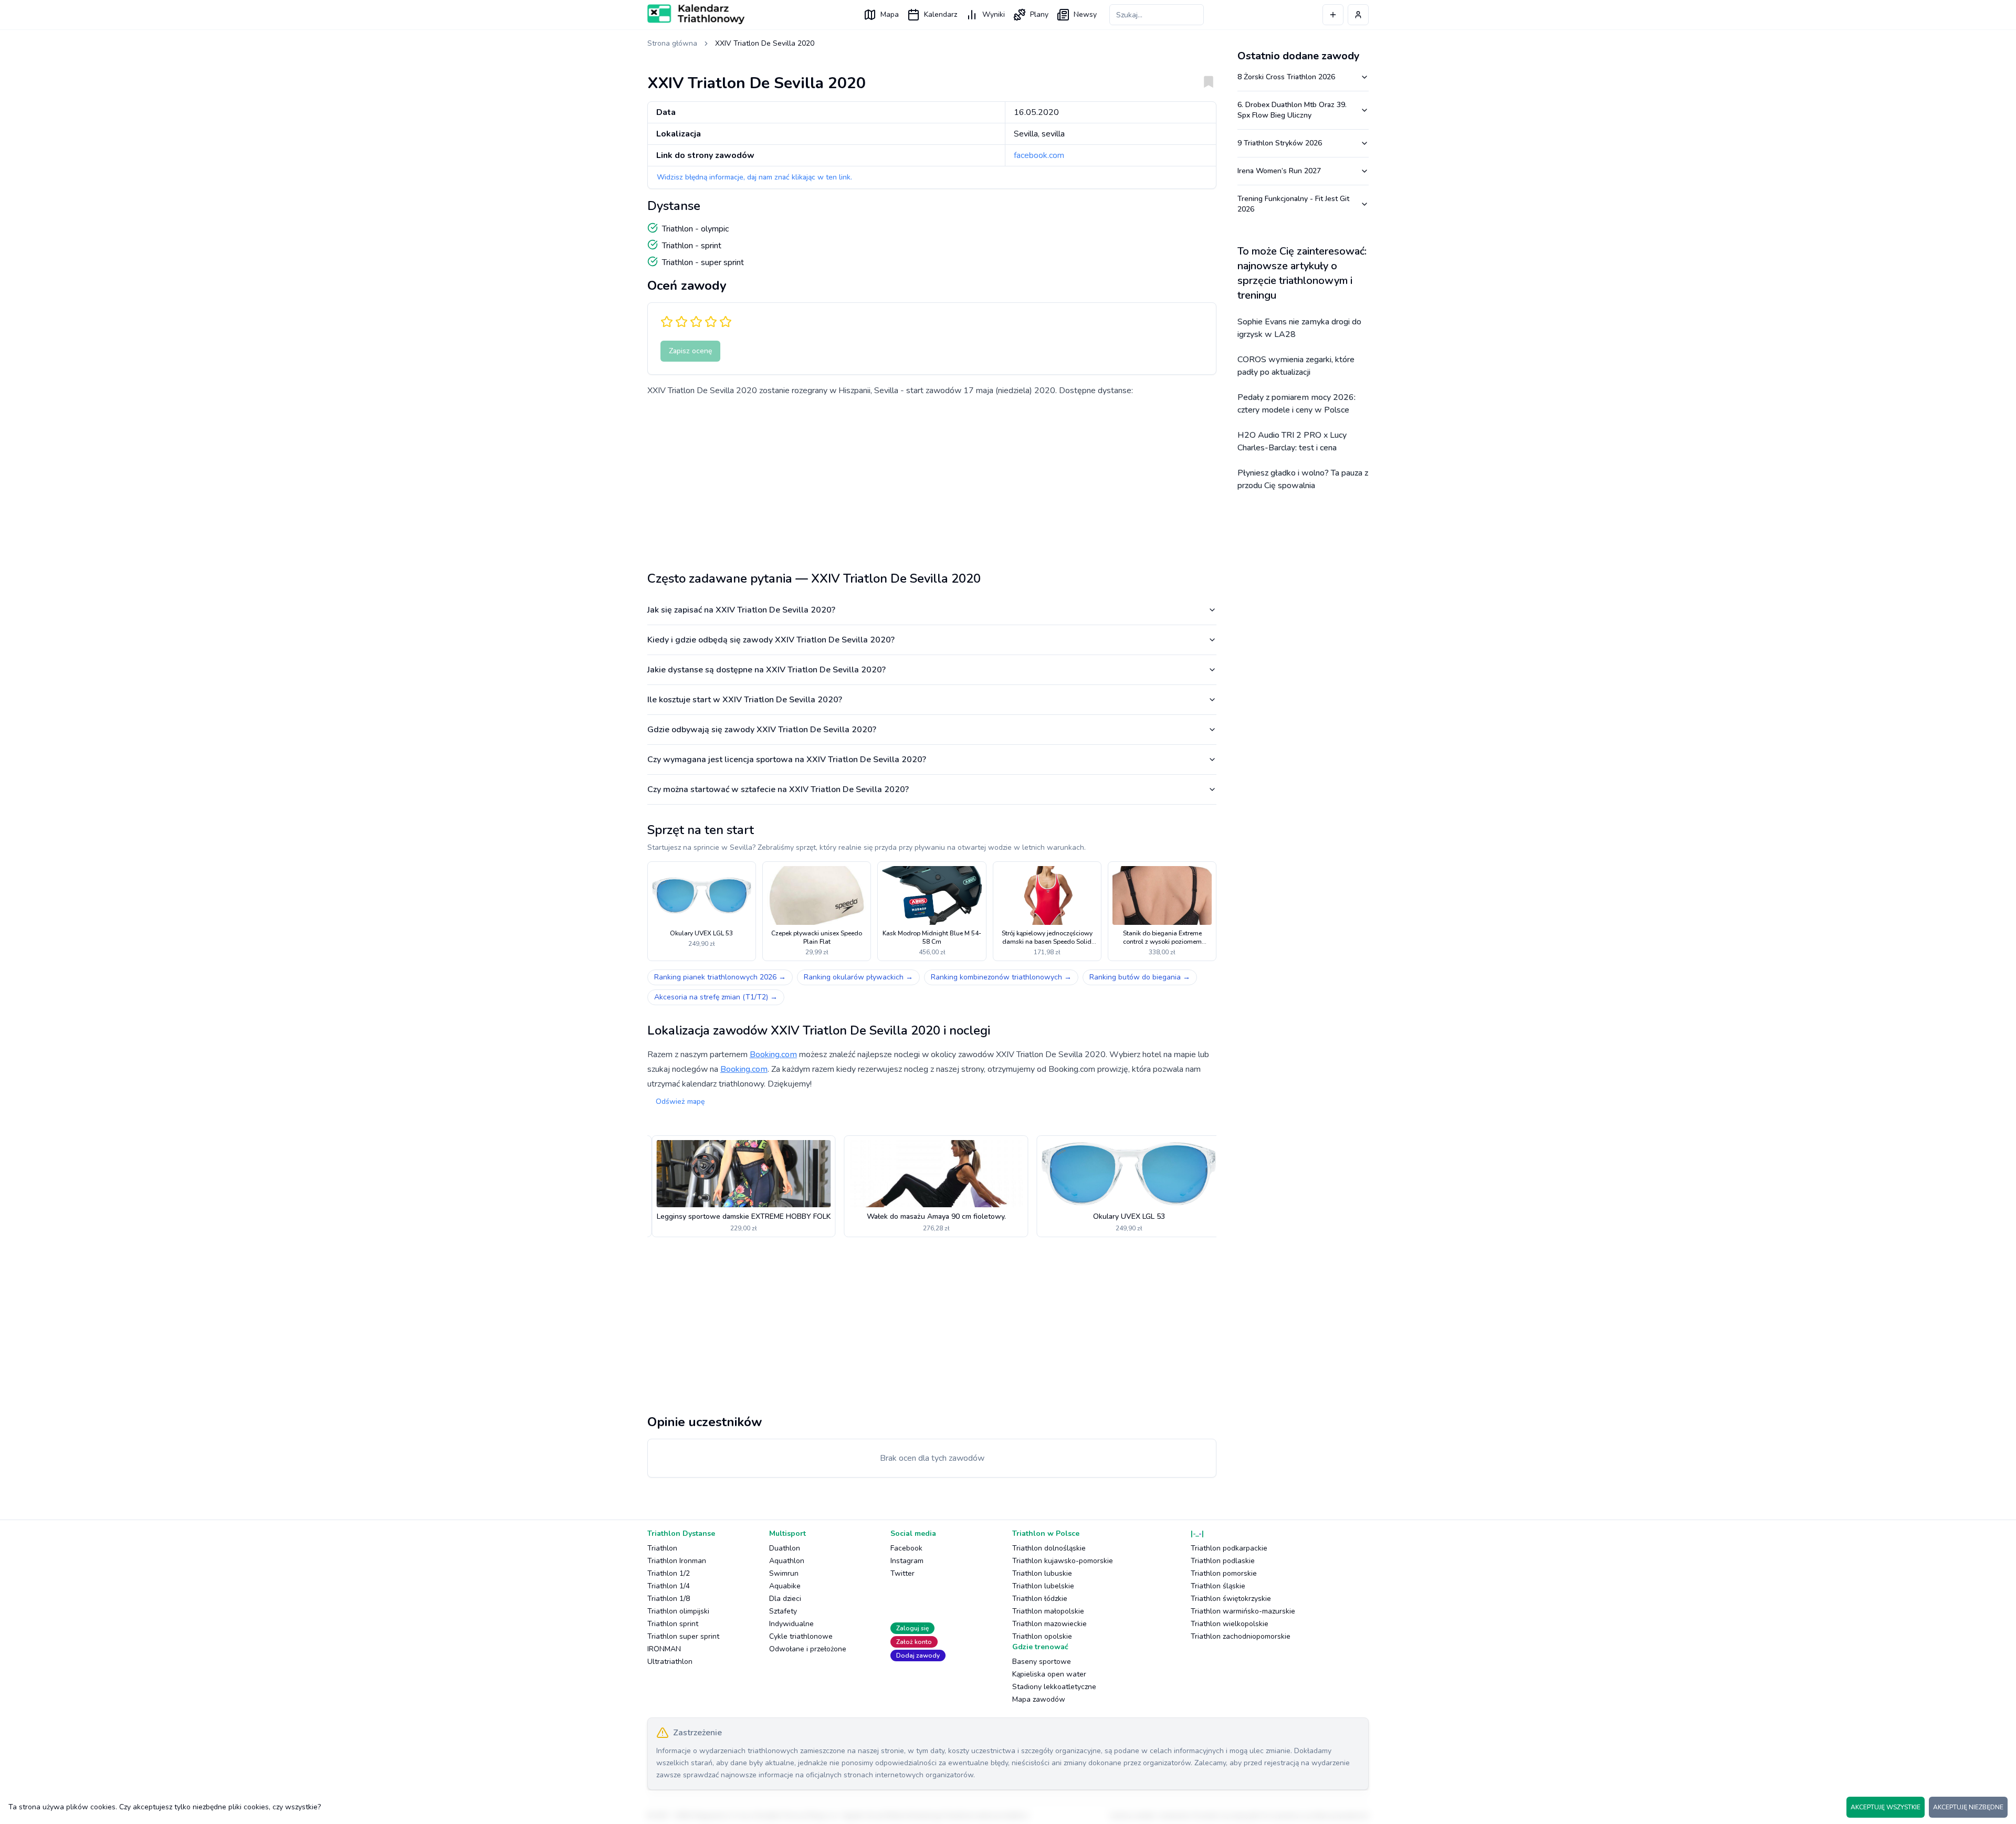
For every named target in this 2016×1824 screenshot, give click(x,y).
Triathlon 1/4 (669, 1586)
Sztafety (783, 1611)
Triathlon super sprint (683, 1636)
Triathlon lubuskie (1042, 1573)
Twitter (902, 1573)
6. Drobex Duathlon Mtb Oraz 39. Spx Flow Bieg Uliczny (1292, 110)
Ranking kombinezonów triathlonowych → (1001, 977)
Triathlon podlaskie (1223, 1561)
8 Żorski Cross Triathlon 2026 (1286, 77)
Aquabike (785, 1586)
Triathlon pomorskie (1224, 1573)
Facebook (906, 1548)
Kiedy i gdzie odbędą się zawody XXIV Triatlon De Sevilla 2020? (771, 640)
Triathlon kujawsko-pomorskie (1063, 1561)
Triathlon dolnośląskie (1049, 1548)
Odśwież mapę (680, 1101)
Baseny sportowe (1042, 1662)
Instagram (907, 1561)
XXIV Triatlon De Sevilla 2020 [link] (765, 43)
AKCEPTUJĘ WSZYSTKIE (1886, 1807)
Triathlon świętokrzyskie (1231, 1599)
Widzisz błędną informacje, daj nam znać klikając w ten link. (754, 177)
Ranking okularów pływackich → (858, 977)
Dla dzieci (785, 1599)
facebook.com (1039, 155)
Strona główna (672, 43)
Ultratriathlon (670, 1662)
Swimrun (784, 1573)
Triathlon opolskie (1042, 1636)
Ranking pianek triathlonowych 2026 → (720, 977)
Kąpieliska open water (1049, 1674)
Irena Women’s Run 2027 (1279, 171)
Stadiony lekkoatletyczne (1054, 1687)
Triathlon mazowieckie (1049, 1624)
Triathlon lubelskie (1043, 1586)
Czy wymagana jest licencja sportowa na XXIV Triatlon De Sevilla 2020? (787, 760)
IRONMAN (664, 1649)
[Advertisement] (932, 480)
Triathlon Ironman (677, 1561)
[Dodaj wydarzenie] (1333, 15)
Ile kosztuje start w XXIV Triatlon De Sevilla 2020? (745, 700)
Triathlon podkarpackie (1229, 1548)
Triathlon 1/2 (669, 1573)
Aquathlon (787, 1561)
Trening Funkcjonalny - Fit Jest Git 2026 (1293, 204)
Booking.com (773, 1055)
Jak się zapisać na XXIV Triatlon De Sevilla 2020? (741, 610)
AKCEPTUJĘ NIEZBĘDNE (1968, 1807)
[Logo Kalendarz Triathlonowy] (696, 14)
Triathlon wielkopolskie (1230, 1624)
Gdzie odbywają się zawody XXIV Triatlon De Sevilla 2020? (762, 730)
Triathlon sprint (673, 1624)
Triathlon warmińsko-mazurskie (1243, 1611)
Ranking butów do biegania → (1140, 977)
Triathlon (662, 1548)
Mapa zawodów (1039, 1699)
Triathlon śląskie (1218, 1586)
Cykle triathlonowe (801, 1636)
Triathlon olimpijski (678, 1611)
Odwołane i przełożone (808, 1649)
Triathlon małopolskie (1048, 1611)
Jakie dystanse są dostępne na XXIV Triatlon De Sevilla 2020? (766, 670)
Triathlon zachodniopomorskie (1241, 1636)
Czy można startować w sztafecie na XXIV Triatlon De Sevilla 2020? (778, 789)
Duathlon (785, 1548)
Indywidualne (791, 1624)
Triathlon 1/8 (669, 1599)
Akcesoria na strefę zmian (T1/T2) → (716, 997)
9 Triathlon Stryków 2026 (1280, 143)
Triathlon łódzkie (1040, 1599)
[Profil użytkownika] (1358, 15)
